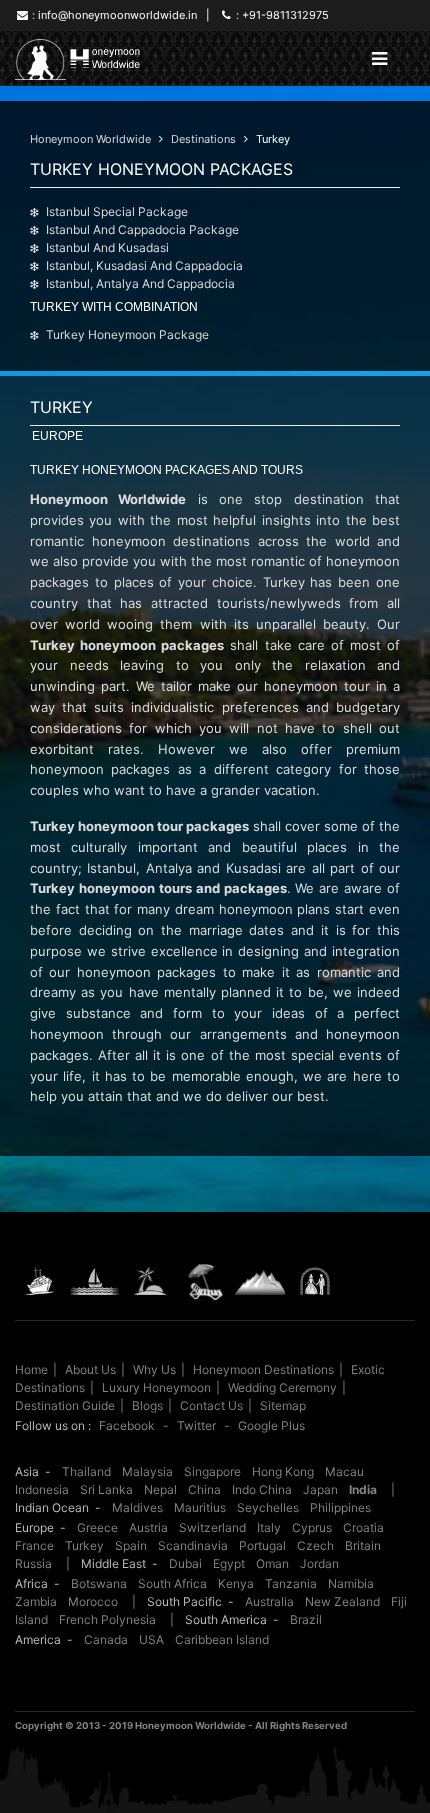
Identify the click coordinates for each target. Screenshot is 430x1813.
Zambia (36, 1601)
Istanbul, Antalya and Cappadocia (140, 283)
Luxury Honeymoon (156, 1387)
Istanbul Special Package (117, 211)
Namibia (351, 1583)
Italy (269, 1527)
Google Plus (271, 1425)
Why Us (154, 1369)
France (34, 1545)
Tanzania (291, 1583)
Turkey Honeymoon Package (127, 334)
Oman (272, 1563)
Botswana (99, 1583)
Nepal (160, 1489)
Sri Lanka (106, 1489)
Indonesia (42, 1489)
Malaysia (147, 1471)
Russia (33, 1563)
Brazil (306, 1619)
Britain (363, 1545)
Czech (315, 1545)
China (204, 1489)
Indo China (262, 1489)
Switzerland (212, 1527)
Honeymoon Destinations (263, 1369)
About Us (90, 1369)
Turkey (273, 139)
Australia (269, 1601)
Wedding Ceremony (282, 1387)
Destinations (203, 139)
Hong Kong (283, 1471)
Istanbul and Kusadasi (107, 247)
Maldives (137, 1507)
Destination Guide (65, 1405)
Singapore (212, 1471)
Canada (106, 1639)
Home (31, 1369)
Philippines (340, 1507)
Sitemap (283, 1405)
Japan (320, 1489)
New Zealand (342, 1601)
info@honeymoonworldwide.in (117, 15)
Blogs (147, 1405)
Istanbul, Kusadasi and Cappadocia (144, 265)
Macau (344, 1471)
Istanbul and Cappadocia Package (142, 229)
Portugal (262, 1545)
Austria (148, 1527)
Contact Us (211, 1405)
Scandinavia (193, 1545)
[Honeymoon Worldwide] (78, 59)
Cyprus (312, 1527)
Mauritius (200, 1507)
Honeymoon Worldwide (90, 139)
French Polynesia (107, 1619)
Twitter (196, 1425)
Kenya (236, 1583)
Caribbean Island (222, 1639)
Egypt (229, 1563)
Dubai (185, 1563)
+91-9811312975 (285, 15)
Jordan (319, 1563)
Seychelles (268, 1507)
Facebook (127, 1425)
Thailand (86, 1471)
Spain (131, 1545)
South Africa (172, 1583)
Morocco (93, 1601)
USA (151, 1639)
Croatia (363, 1527)
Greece (97, 1527)
